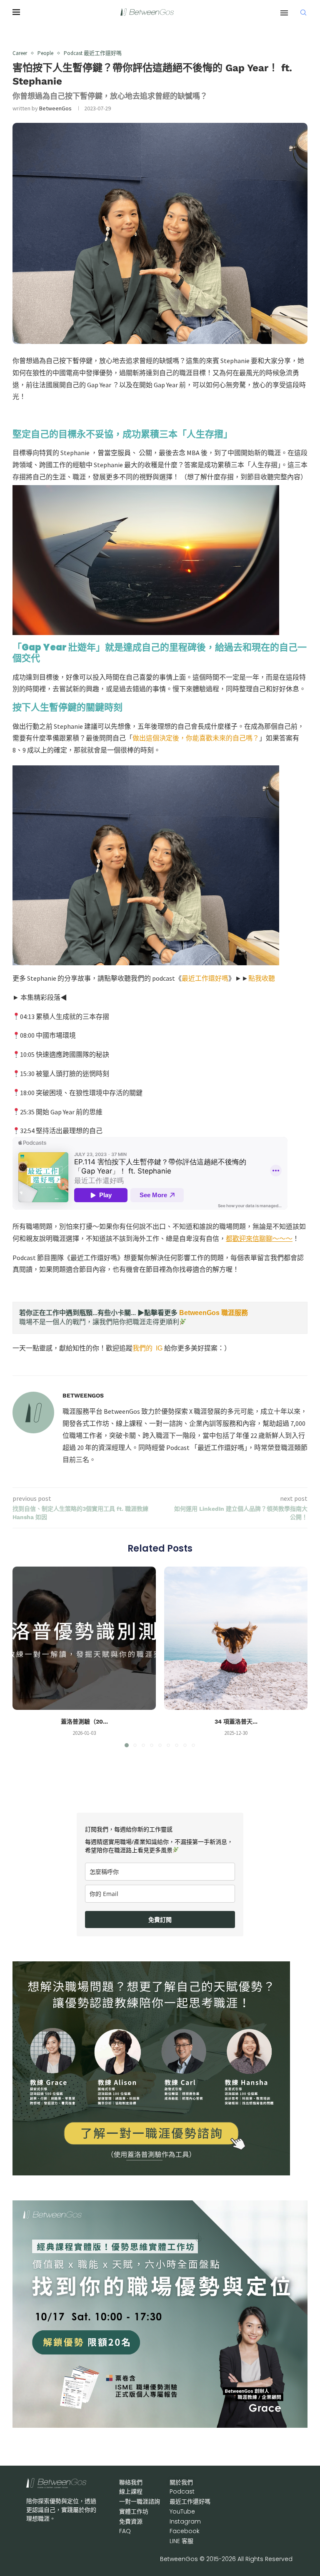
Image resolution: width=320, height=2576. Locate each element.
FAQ (125, 2531)
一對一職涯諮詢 (140, 2501)
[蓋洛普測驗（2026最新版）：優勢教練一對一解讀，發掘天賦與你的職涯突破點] (84, 1638)
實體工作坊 (134, 2511)
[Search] (303, 12)
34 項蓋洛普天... (236, 1721)
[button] (24, 1657)
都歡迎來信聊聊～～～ (259, 1238)
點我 (262, 978)
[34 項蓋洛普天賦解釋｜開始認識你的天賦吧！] (236, 1638)
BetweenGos (55, 108)
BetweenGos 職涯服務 (214, 1313)
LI (181, 2541)
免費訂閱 (160, 1920)
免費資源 (131, 2521)
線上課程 (131, 2491)
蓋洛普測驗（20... (84, 1721)
